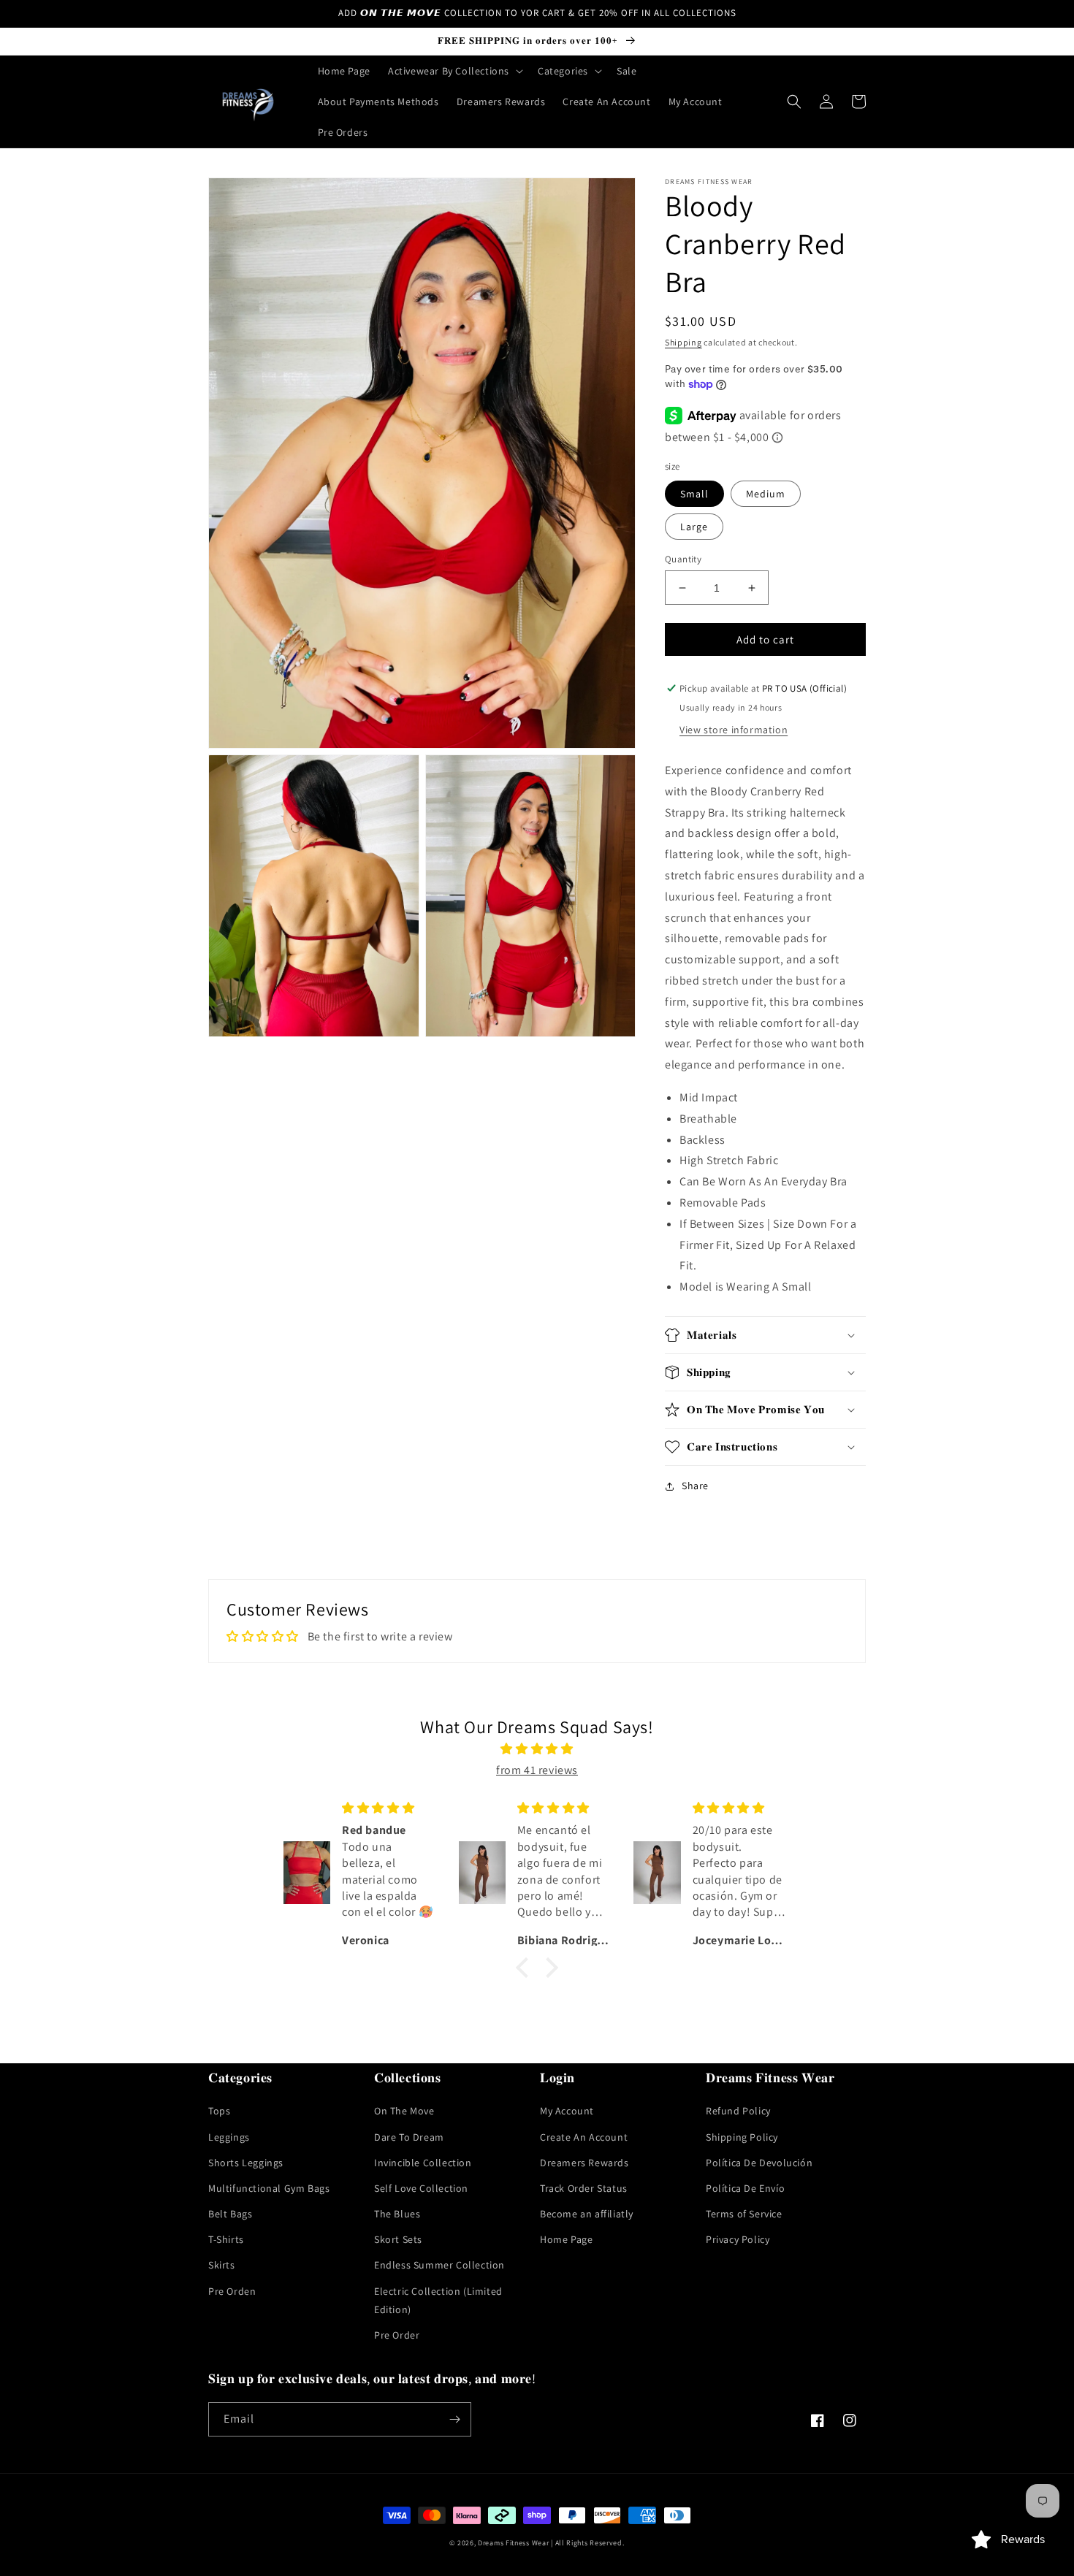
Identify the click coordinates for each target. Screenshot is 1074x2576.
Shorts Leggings (246, 2163)
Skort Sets (398, 2239)
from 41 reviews (537, 1770)
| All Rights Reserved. (587, 2543)
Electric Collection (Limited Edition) (438, 2300)
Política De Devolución (759, 2163)
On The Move (404, 2111)
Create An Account (584, 2137)
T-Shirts (226, 2239)
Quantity (683, 559)
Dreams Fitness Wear (513, 2543)
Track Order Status (584, 2188)
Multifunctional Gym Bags (269, 2188)
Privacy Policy (738, 2239)
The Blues (397, 2214)
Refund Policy (738, 2111)
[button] (454, 71)
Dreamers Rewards (584, 2163)
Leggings (229, 2137)
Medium (766, 494)
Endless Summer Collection (439, 2265)
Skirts (222, 2265)
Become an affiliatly (587, 2214)
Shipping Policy (742, 2137)
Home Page (566, 2239)
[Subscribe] (454, 2419)
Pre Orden (232, 2291)
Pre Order (397, 2335)
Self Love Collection (421, 2188)
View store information (734, 730)
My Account (567, 2111)
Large (694, 527)
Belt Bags (230, 2214)
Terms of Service (744, 2214)
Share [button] (695, 1486)
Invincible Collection (423, 2163)
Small (694, 494)
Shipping (683, 342)
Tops (219, 2111)
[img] (537, 1749)
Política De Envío (745, 2188)
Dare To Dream (409, 2137)
